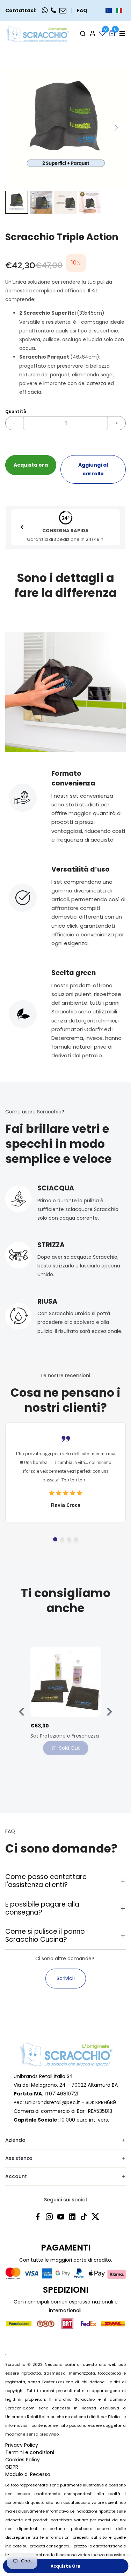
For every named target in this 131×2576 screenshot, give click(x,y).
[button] (114, 10)
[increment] (117, 423)
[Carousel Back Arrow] (22, 527)
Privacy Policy (22, 2445)
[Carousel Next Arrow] (116, 128)
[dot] (55, 1539)
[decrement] (14, 423)
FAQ (82, 10)
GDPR (12, 2467)
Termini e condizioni (30, 2452)
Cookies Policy (23, 2460)
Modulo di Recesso (28, 2474)
